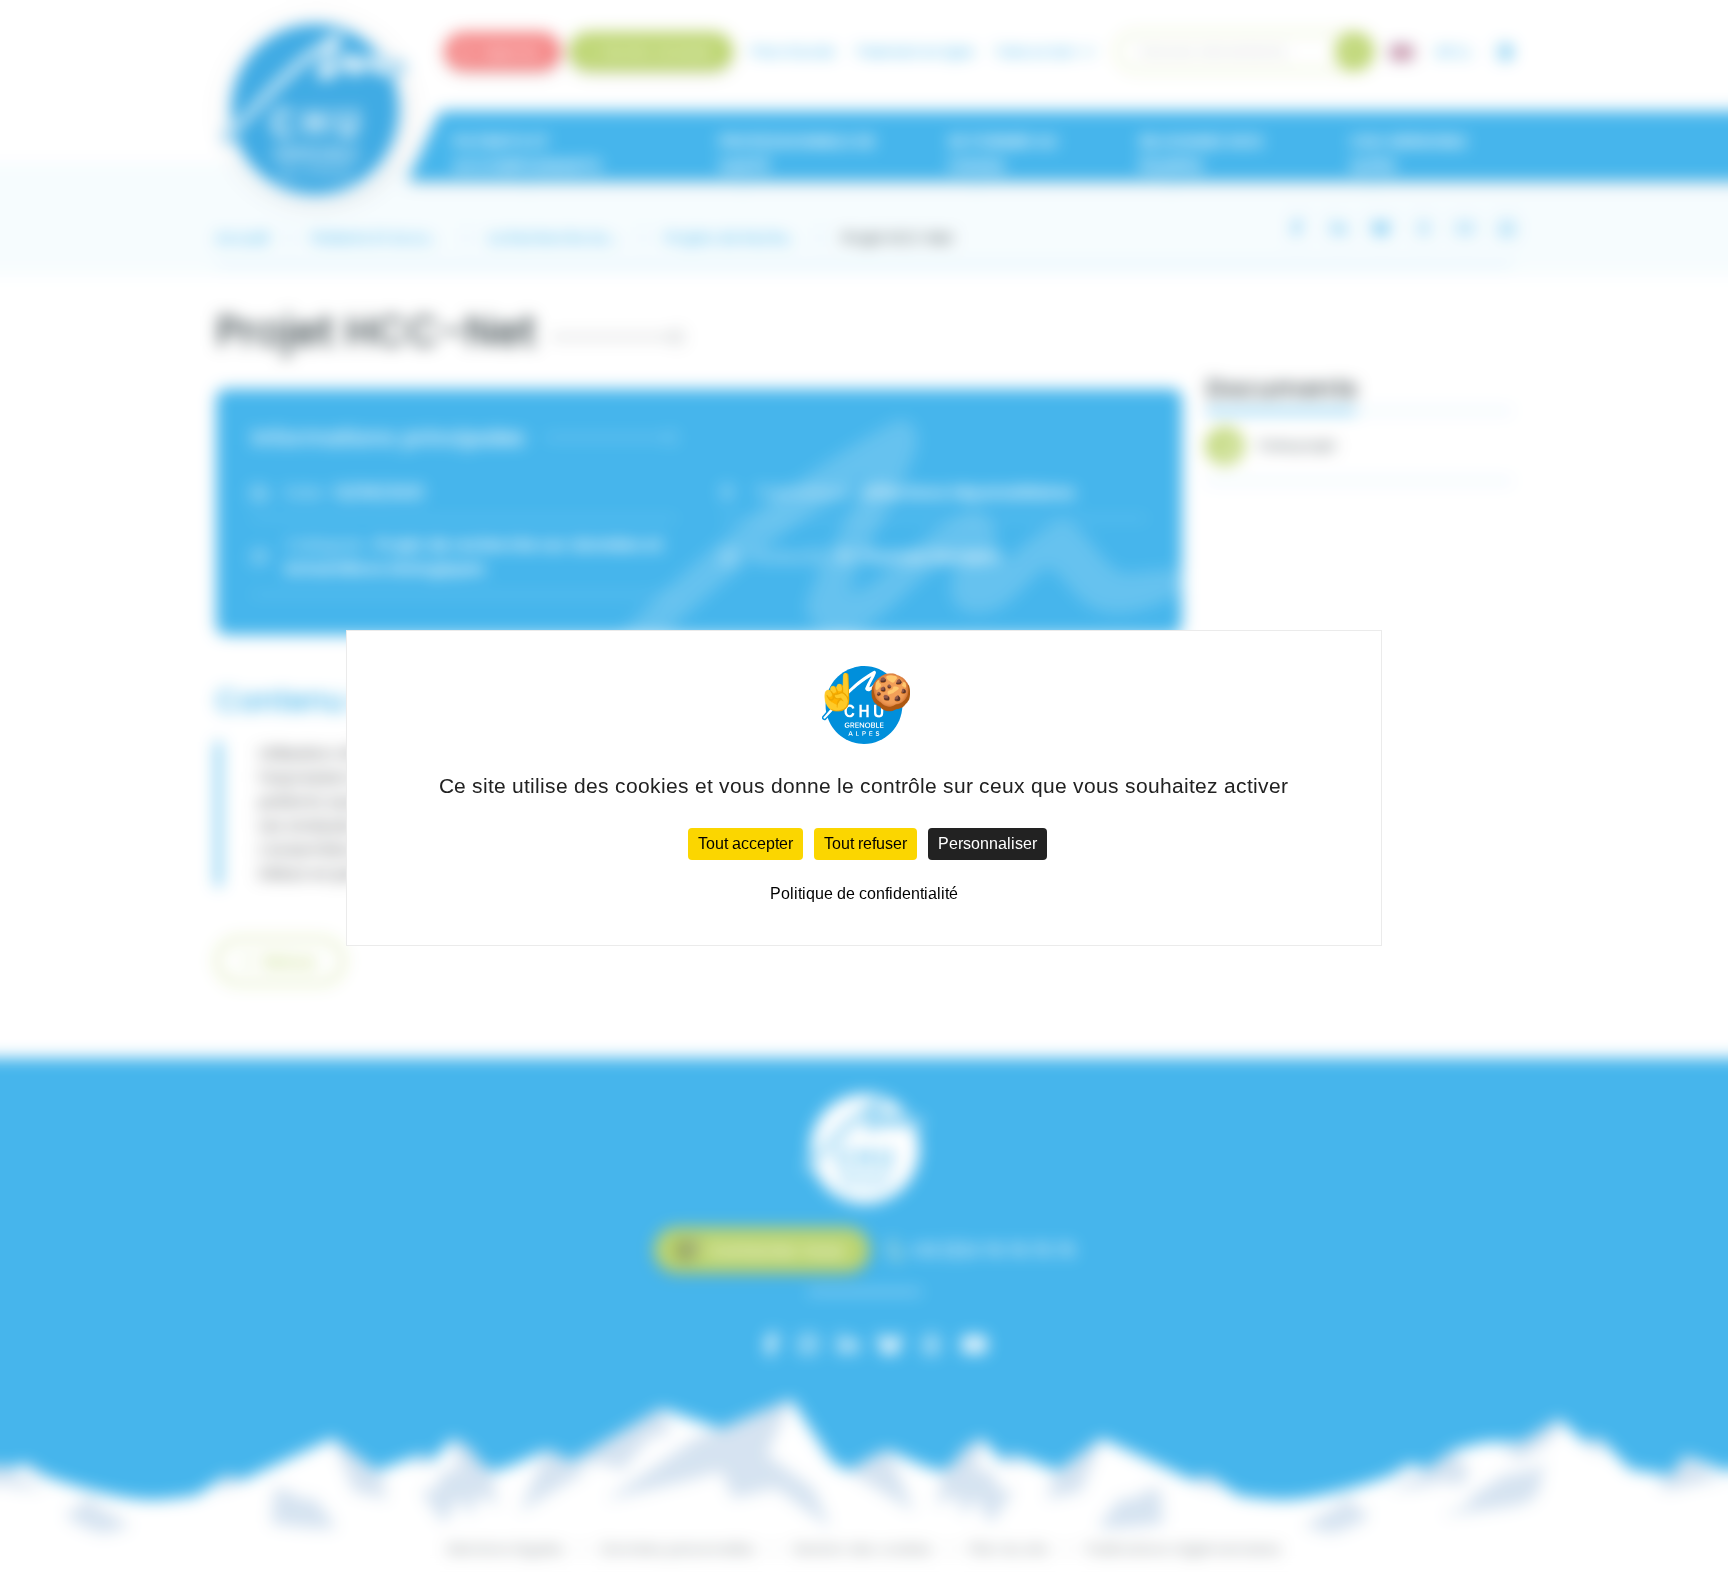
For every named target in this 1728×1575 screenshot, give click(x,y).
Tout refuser (865, 843)
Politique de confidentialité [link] (864, 893)
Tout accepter (745, 843)
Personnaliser (987, 843)
